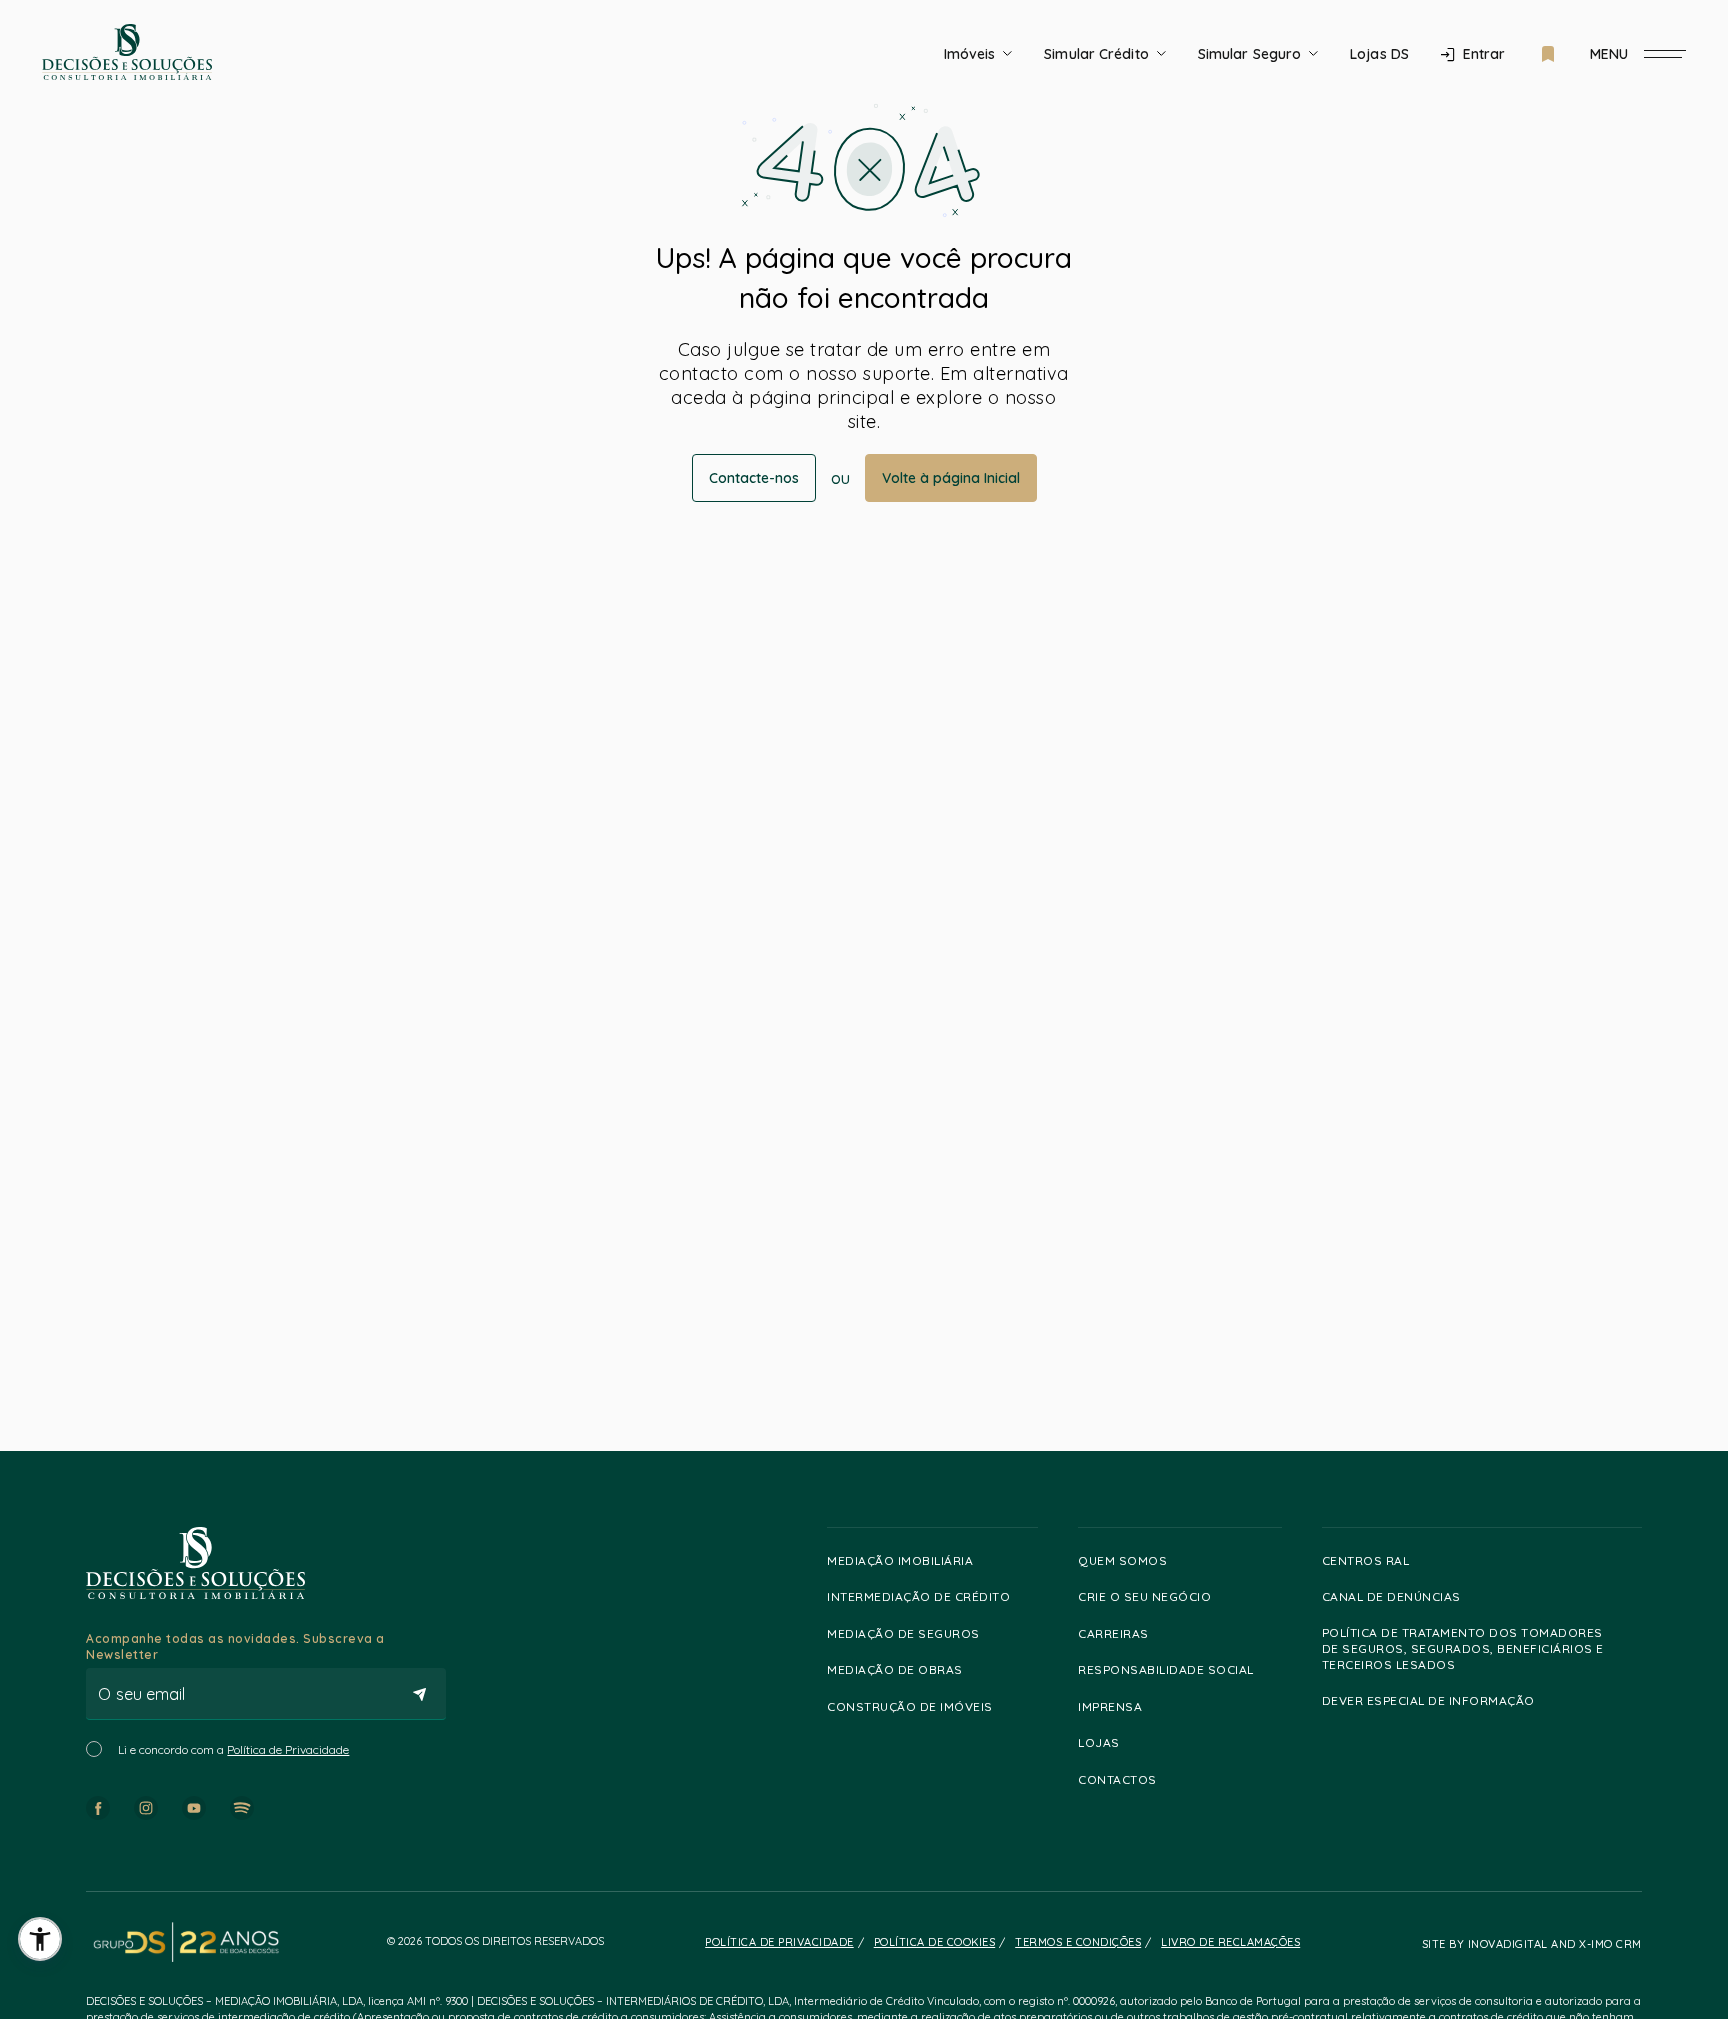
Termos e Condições (1078, 1942)
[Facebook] (98, 1808)
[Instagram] (146, 1808)
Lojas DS (1379, 54)
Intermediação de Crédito (918, 1596)
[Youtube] (194, 1808)
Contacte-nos (754, 478)
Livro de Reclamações (1230, 1942)
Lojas (1099, 1742)
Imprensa (1110, 1706)
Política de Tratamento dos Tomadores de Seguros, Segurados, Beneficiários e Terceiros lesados (1463, 1648)
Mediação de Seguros (903, 1633)
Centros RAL (1366, 1560)
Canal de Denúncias (1391, 1596)
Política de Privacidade (288, 1749)
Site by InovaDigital (1485, 1944)
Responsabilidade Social (1166, 1669)
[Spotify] (242, 1808)
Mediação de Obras (895, 1669)
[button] (40, 1939)
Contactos (1117, 1779)
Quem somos (1122, 1560)
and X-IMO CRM (1595, 1944)
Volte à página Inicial (951, 478)
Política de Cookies (935, 1942)
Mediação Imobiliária (900, 1560)
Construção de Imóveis (910, 1706)
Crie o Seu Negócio (1144, 1596)
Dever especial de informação (1428, 1700)
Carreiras (1113, 1633)
